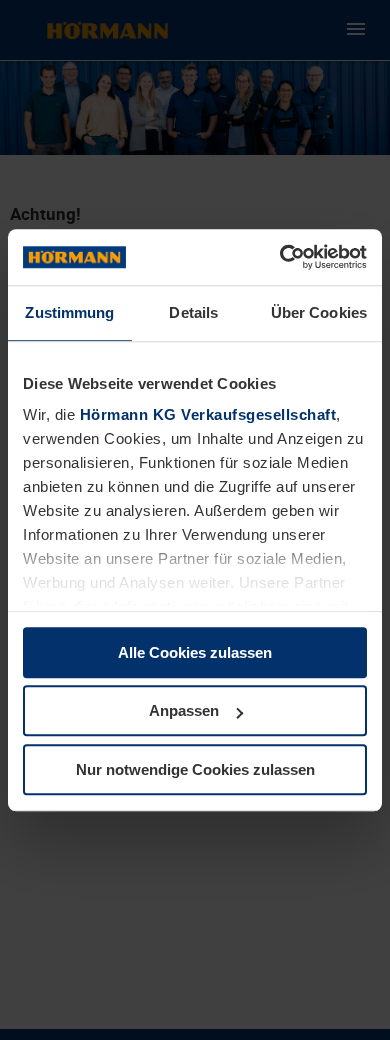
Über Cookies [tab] (319, 312)
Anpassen (184, 710)
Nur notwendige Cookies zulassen (195, 769)
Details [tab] (193, 312)
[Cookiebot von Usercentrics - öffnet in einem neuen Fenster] (280, 257)
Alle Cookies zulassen (195, 652)
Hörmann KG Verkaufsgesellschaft (208, 414)
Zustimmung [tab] (69, 312)
